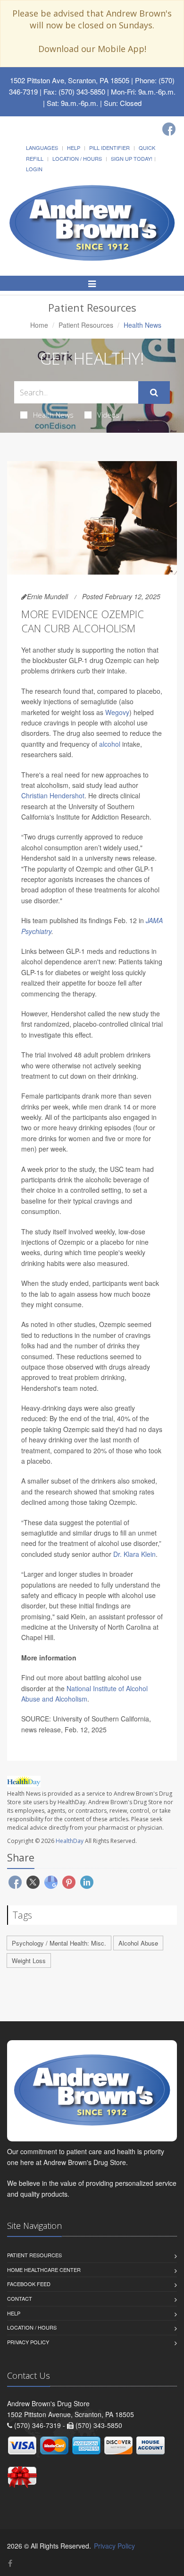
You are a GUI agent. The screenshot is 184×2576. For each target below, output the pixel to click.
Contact (20, 2298)
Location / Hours (77, 158)
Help (74, 148)
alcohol (110, 744)
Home (39, 325)
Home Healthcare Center (44, 2270)
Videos (108, 415)
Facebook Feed (29, 2284)
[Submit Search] (154, 393)
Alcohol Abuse (138, 1943)
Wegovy (117, 712)
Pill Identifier (109, 148)
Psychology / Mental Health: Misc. (59, 1943)
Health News (53, 415)
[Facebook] (169, 129)
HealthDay (70, 1841)
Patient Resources (86, 325)
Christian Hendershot (53, 795)
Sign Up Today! (132, 158)
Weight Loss (29, 1960)
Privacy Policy (28, 2342)
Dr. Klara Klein (134, 1554)
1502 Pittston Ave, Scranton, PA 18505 (70, 80)
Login (34, 169)
